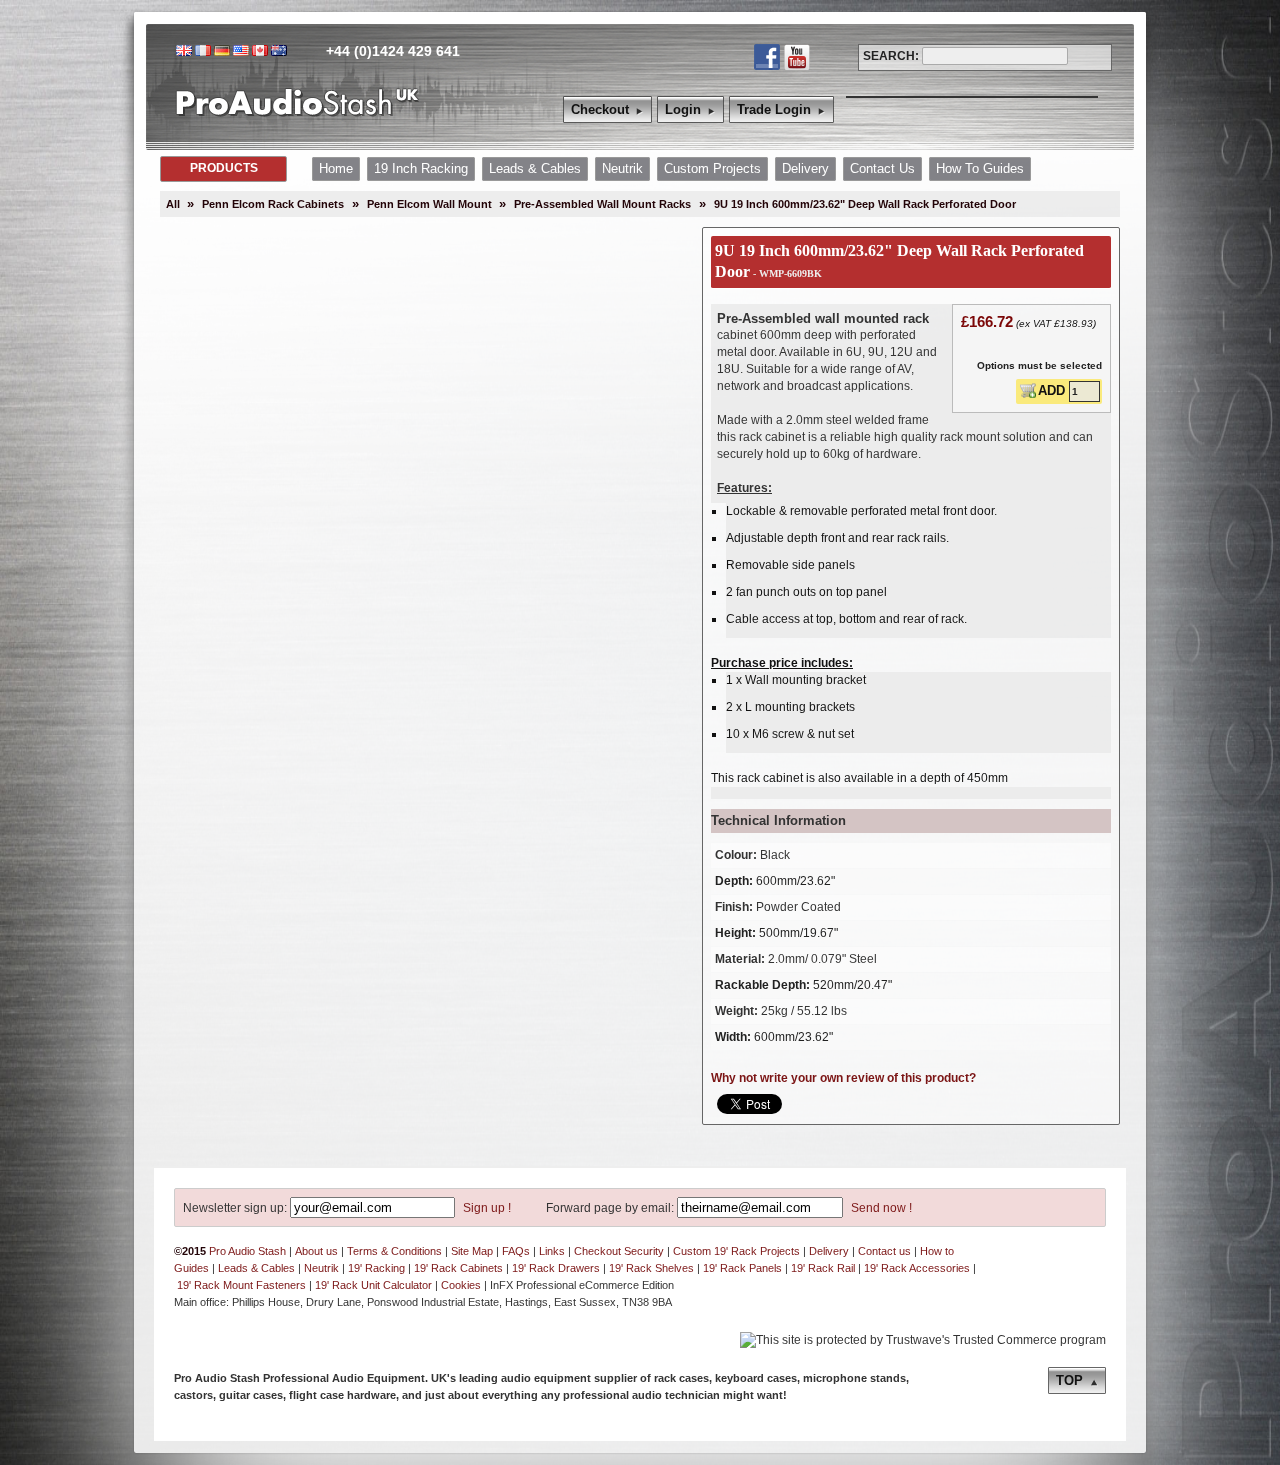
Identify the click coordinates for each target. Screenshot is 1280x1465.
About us (316, 1251)
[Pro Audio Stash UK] (297, 116)
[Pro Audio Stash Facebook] (767, 57)
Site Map (472, 1251)
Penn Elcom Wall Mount (431, 204)
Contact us (884, 1251)
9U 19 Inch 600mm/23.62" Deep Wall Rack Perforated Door (865, 204)
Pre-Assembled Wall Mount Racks (602, 204)
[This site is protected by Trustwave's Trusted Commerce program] (923, 1340)
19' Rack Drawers (556, 1268)
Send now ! (880, 1208)
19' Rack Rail (823, 1268)
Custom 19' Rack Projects (736, 1251)
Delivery (829, 1251)
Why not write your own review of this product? (843, 1078)
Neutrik (321, 1268)
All (173, 204)
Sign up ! (485, 1208)
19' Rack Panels (742, 1268)
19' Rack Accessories (917, 1268)
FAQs (516, 1251)
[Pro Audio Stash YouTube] (797, 57)
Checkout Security (619, 1251)
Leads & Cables (256, 1268)
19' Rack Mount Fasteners (241, 1285)
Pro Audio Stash (247, 1251)
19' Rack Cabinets (458, 1268)
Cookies (461, 1285)
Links (552, 1251)
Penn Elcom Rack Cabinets (273, 204)
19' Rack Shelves (651, 1268)
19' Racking (376, 1268)
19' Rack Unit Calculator (373, 1285)
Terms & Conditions (394, 1251)
